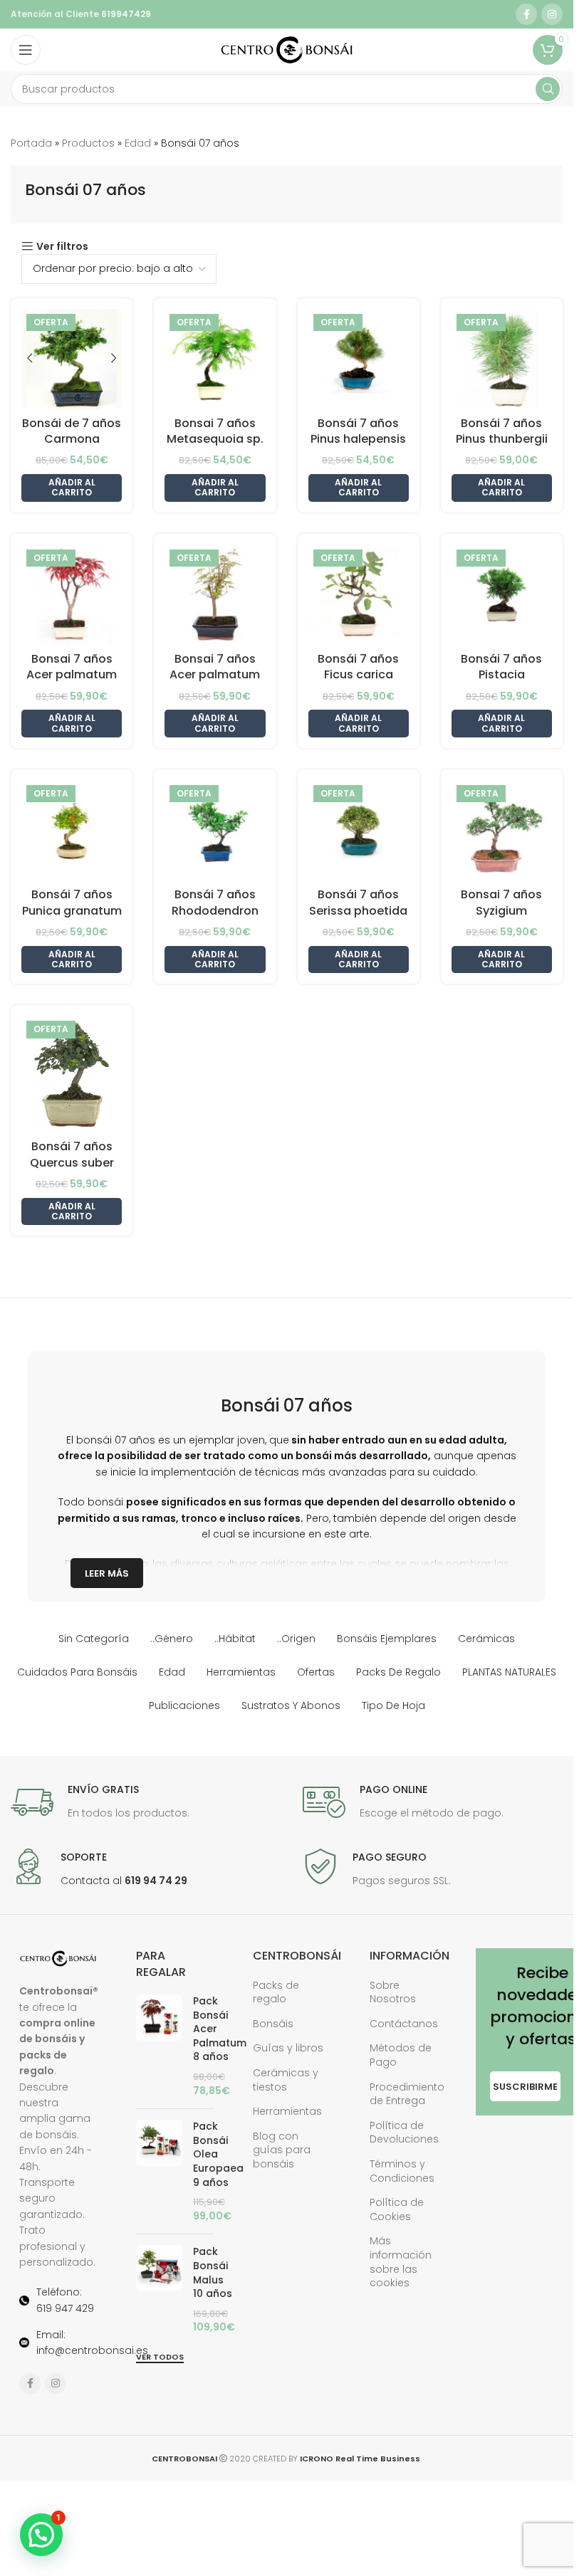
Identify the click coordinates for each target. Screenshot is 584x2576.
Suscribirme (525, 2087)
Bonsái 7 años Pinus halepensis (358, 431)
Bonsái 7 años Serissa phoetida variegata (358, 910)
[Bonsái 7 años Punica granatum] (72, 830)
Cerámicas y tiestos (286, 2080)
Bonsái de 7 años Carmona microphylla (72, 439)
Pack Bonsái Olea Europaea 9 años (218, 2154)
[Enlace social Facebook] (526, 14)
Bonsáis (273, 2024)
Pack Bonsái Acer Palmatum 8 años (220, 2029)
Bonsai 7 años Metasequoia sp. (215, 431)
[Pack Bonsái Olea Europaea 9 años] (159, 2171)
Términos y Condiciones (402, 2171)
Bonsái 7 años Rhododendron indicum (215, 910)
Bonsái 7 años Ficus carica (358, 667)
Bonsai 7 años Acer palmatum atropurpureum (72, 675)
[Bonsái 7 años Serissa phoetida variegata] (359, 830)
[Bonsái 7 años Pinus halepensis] (359, 359)
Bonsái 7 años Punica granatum (72, 902)
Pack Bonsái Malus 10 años (213, 2273)
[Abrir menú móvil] (26, 50)
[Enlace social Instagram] (552, 14)
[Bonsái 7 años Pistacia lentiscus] (502, 595)
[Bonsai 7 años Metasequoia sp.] (215, 359)
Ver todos (160, 2357)
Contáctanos (404, 2024)
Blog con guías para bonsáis (282, 2150)
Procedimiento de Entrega (407, 2094)
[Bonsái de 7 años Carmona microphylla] (72, 359)
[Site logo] (286, 49)
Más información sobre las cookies (401, 2262)
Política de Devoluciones (404, 2133)
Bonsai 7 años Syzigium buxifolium (501, 910)
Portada (31, 143)
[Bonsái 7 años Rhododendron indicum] (215, 830)
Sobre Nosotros (393, 1992)
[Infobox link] (100, 1802)
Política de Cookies (397, 2209)
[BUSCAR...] (548, 89)
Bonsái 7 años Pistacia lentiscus (501, 675)
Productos (88, 143)
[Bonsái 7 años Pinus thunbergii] (502, 359)
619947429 (125, 14)
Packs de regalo (276, 1992)
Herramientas (287, 2111)
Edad (138, 143)
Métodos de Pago (401, 2055)
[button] (72, 488)
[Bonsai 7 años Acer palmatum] (215, 595)
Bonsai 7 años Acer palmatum (215, 667)
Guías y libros (288, 2048)
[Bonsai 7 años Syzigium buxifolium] (502, 830)
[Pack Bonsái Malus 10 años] (159, 2290)
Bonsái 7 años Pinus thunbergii (502, 431)
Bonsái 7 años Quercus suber (72, 1154)
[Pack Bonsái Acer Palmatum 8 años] (159, 2046)
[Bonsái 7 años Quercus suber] (72, 1074)
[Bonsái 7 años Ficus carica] (359, 595)
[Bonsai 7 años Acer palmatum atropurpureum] (72, 595)
